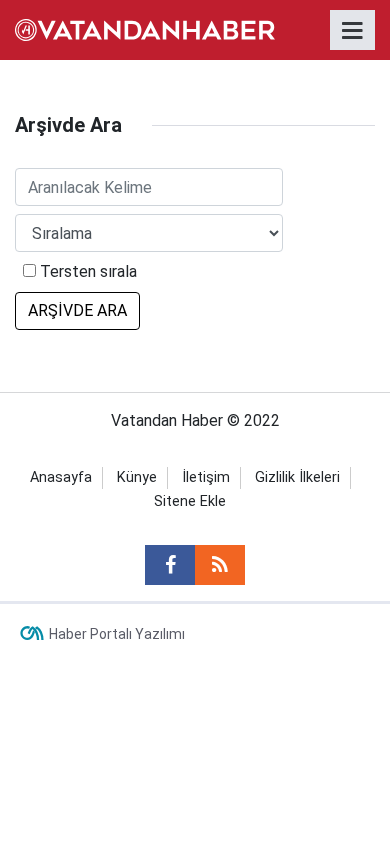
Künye (137, 477)
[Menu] (353, 31)
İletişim (206, 477)
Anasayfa (61, 477)
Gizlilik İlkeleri (297, 477)
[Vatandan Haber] (145, 28)
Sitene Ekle (190, 501)
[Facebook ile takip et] (170, 565)
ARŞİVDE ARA (77, 310)
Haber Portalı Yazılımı (117, 634)
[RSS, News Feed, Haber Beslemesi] (220, 565)
